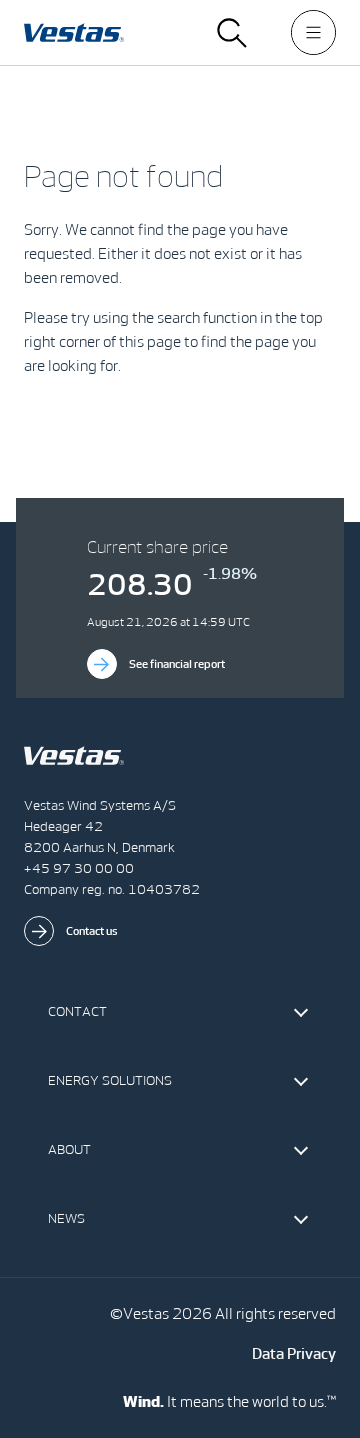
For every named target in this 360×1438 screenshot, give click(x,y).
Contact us (92, 931)
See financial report (177, 664)
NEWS (66, 1218)
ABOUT (69, 1149)
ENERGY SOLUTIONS (110, 1080)
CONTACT (77, 1011)
